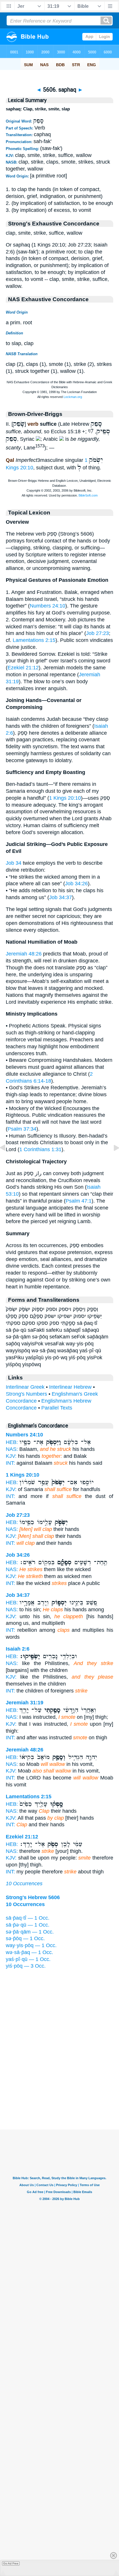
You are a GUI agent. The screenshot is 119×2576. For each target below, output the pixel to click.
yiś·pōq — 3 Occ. (26, 1966)
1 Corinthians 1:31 (40, 1149)
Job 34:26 (76, 884)
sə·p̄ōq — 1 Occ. (25, 1938)
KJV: (11, 1456)
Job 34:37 (61, 897)
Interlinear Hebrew (70, 1387)
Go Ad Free (11, 2563)
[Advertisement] (59, 2094)
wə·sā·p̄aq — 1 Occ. (29, 1952)
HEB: (12, 1442)
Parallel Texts (57, 1408)
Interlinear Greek (25, 1387)
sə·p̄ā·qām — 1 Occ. (30, 1932)
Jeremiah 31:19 (25, 1703)
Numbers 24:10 (48, 606)
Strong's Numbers (26, 1394)
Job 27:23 (97, 633)
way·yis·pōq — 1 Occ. (31, 1945)
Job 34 (14, 863)
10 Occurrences (24, 1884)
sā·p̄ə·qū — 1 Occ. (28, 1925)
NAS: (12, 1449)
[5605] (7, 1161)
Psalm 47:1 (79, 1201)
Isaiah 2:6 (18, 1649)
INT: (10, 1463)
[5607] (112, 1161)
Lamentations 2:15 (34, 640)
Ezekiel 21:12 (23, 668)
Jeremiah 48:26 (24, 954)
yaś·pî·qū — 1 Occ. (28, 1959)
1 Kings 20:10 (65, 798)
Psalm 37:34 (22, 1129)
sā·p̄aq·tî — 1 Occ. (28, 1918)
